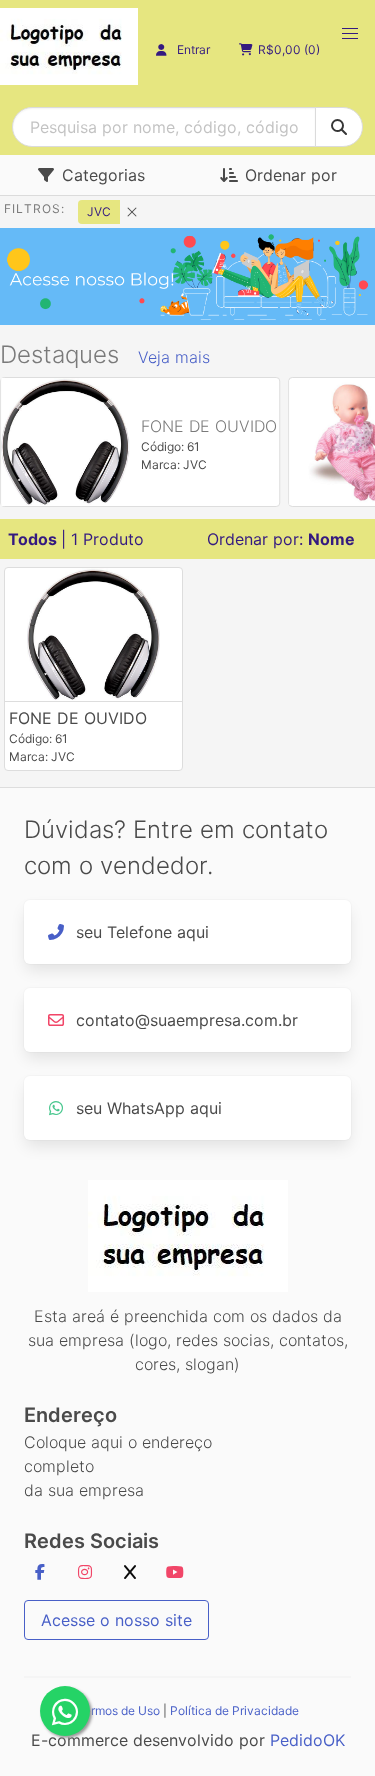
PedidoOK (307, 1740)
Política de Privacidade (234, 1710)
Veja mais (174, 357)
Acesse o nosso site (116, 1620)
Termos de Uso (118, 1710)
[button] (350, 34)
